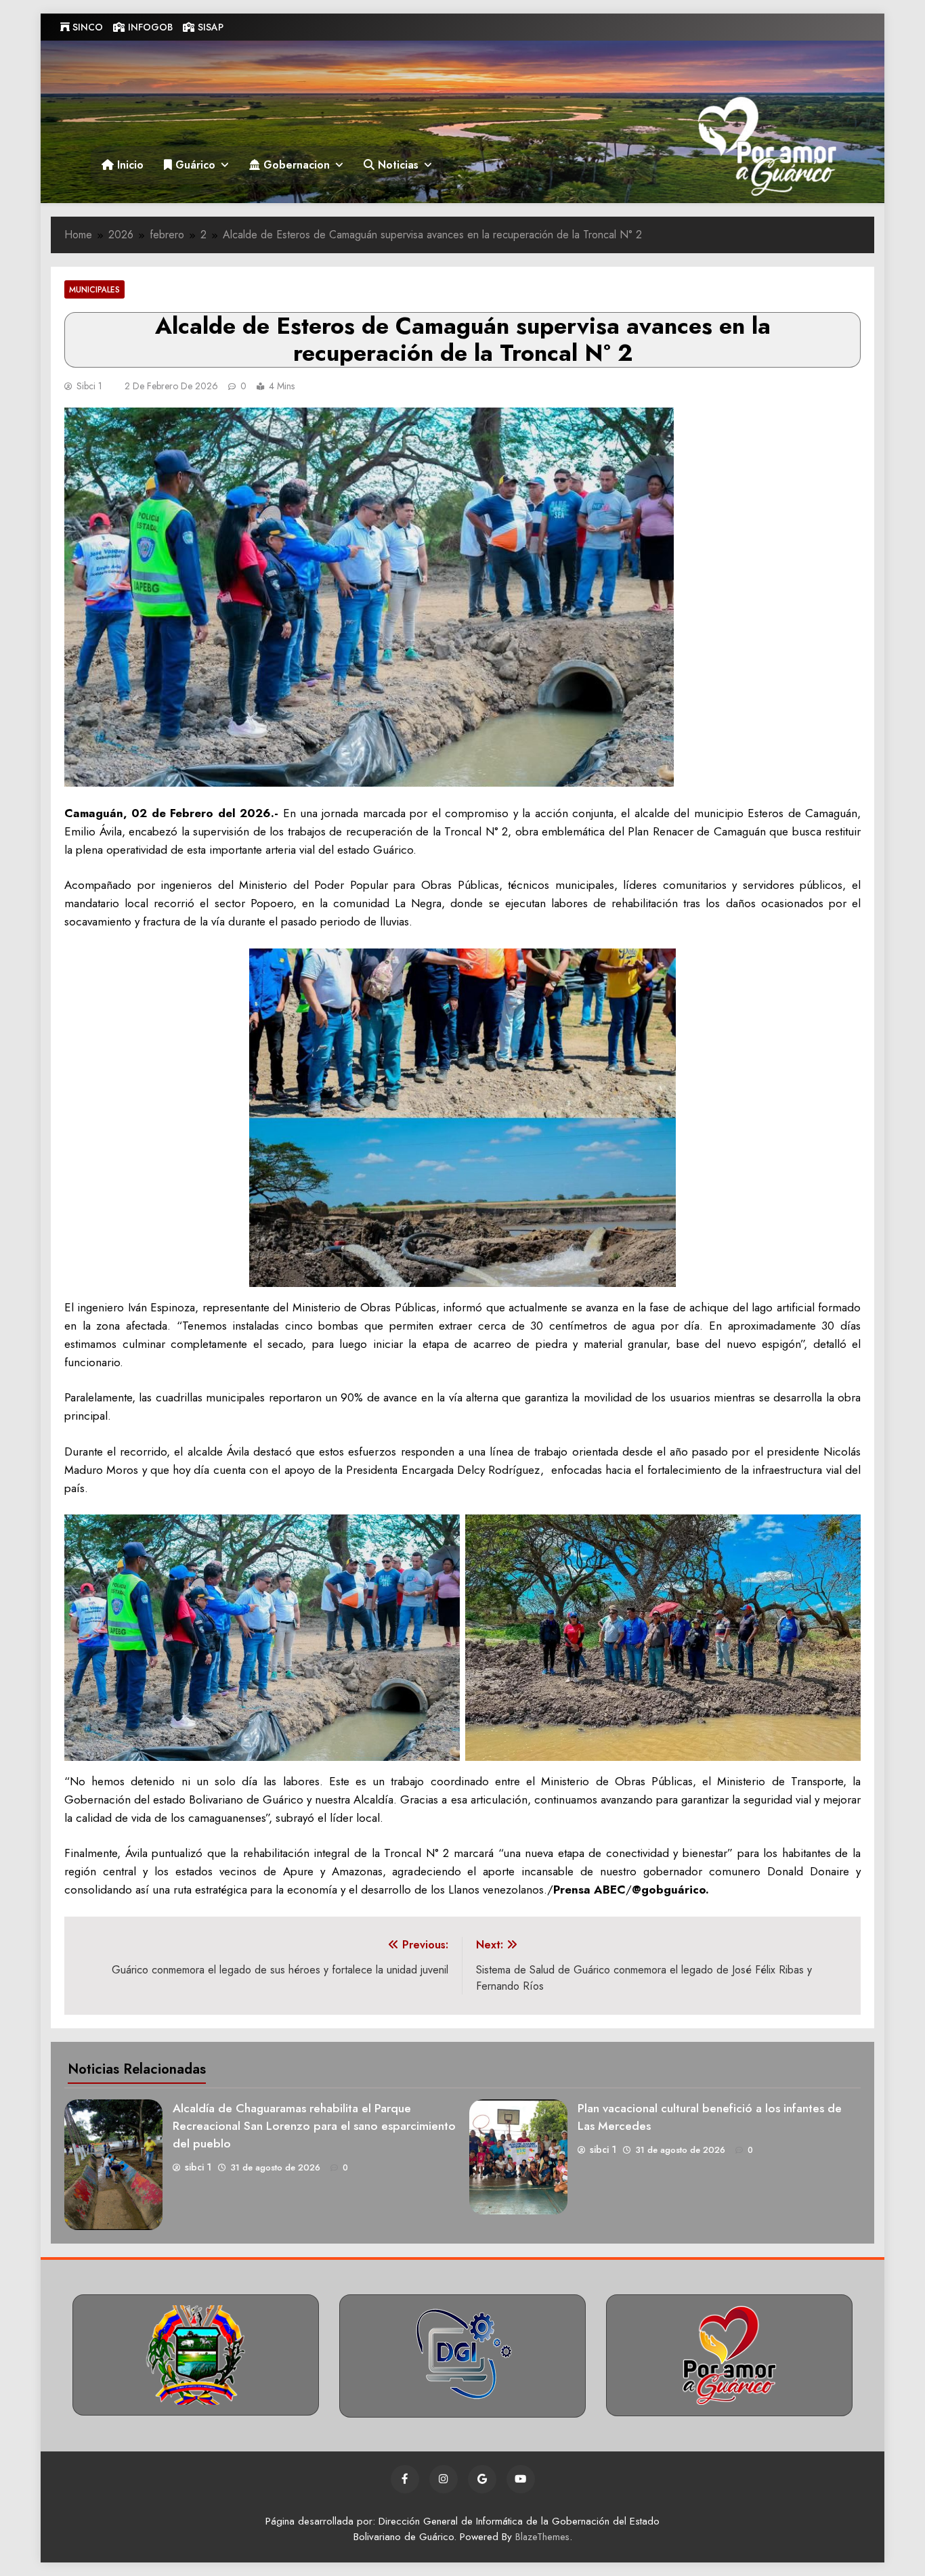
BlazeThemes (542, 2537)
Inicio (129, 165)
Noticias (396, 165)
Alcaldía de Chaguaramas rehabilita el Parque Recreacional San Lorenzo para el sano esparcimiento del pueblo (314, 2126)
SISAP (209, 27)
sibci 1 (89, 386)
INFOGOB (149, 27)
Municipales (94, 289)
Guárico (194, 165)
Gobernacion (295, 165)
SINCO (86, 27)
